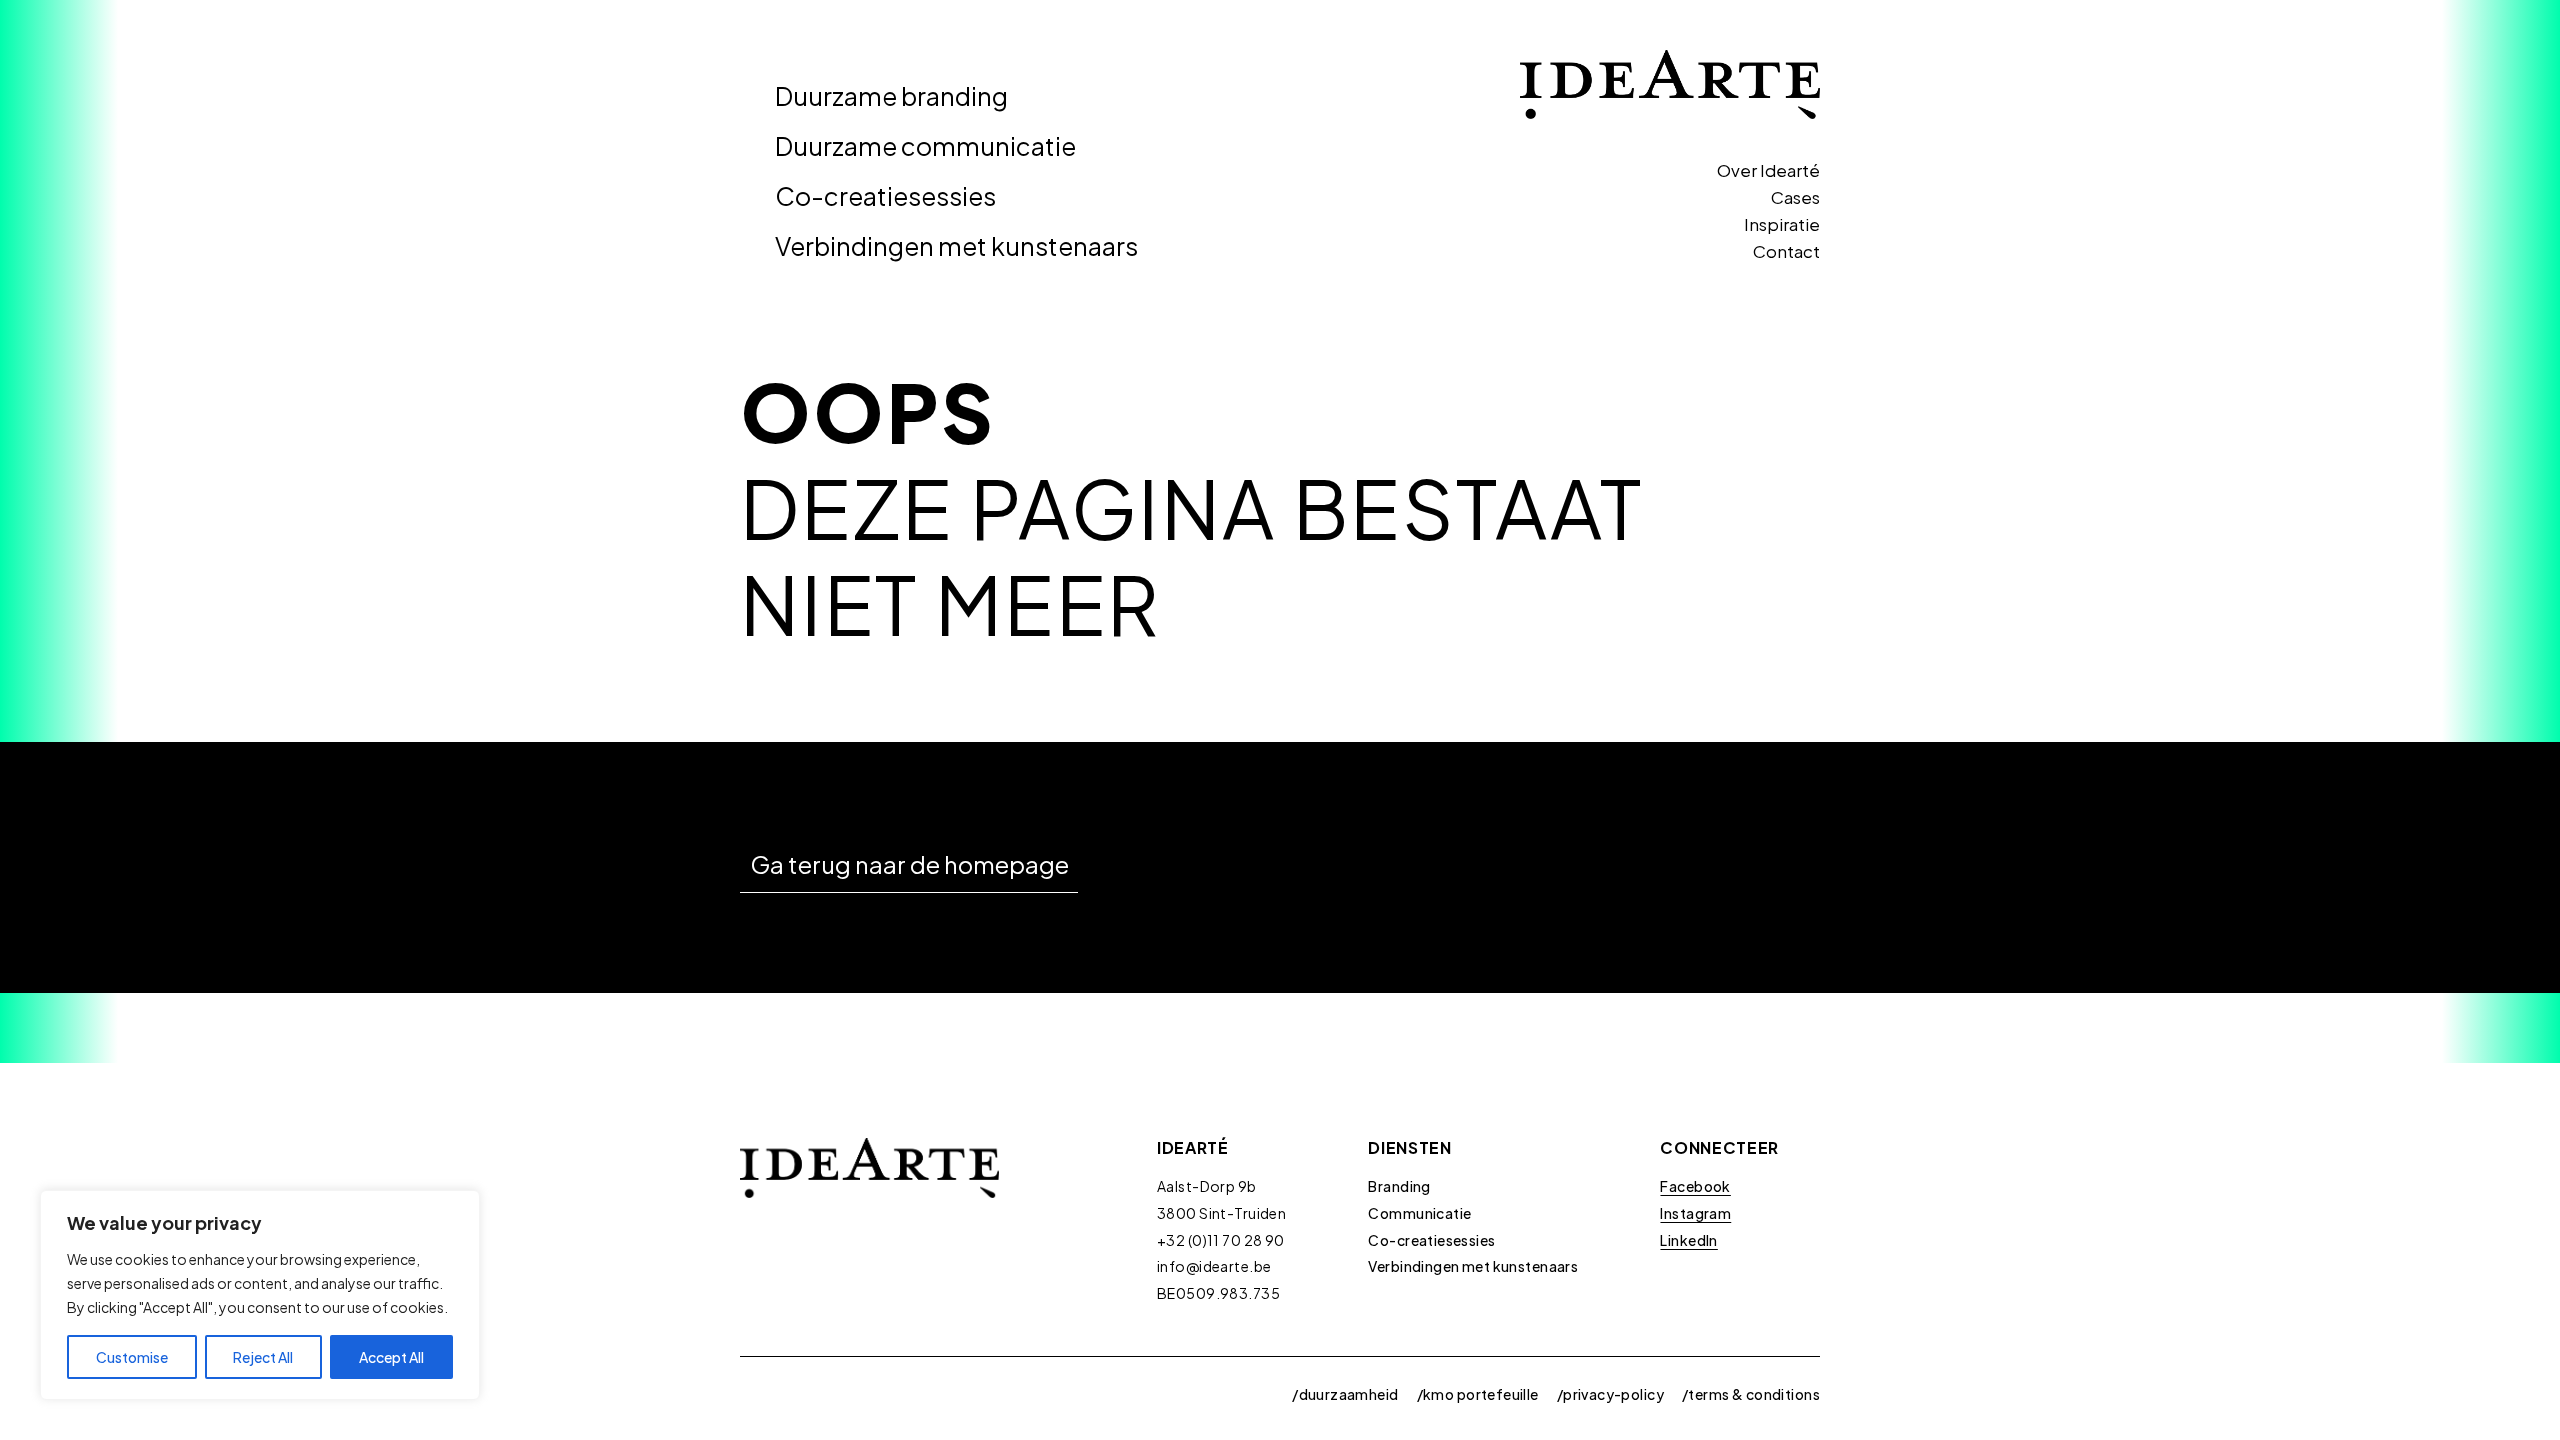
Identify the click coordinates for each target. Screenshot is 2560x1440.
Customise (132, 1357)
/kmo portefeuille (1478, 1394)
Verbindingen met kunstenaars (956, 246)
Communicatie (1419, 1213)
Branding (1399, 1186)
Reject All (263, 1357)
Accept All (391, 1357)
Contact (1786, 251)
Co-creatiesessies (885, 196)
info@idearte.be (1214, 1266)
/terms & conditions (1751, 1394)
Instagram (1695, 1213)
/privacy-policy (1610, 1394)
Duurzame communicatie (925, 146)
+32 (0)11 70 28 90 (1221, 1240)
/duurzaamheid (1345, 1394)
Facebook (1695, 1186)
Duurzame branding (891, 96)
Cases (1795, 197)
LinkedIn (1688, 1240)
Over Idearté (1768, 170)
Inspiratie (1782, 224)
